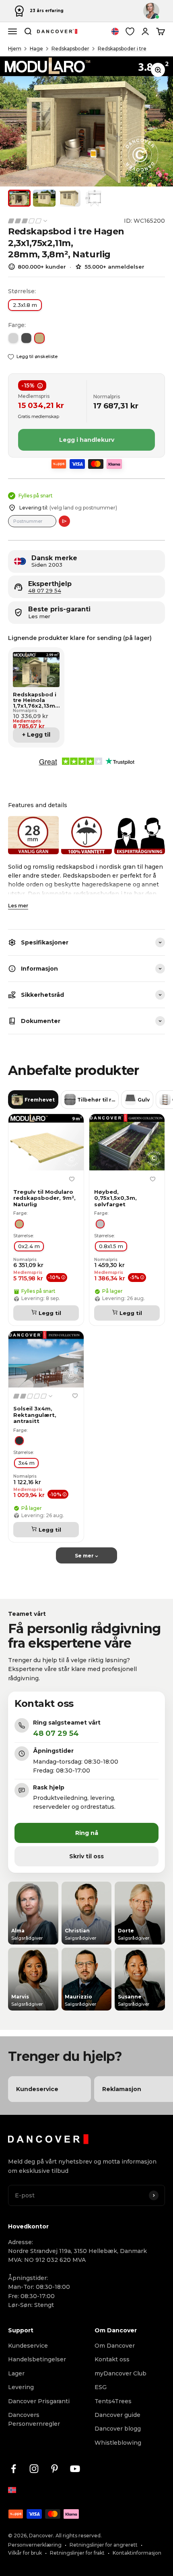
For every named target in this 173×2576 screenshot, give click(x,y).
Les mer (18, 906)
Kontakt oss (112, 2359)
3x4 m (26, 1463)
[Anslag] (64, 521)
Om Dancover (115, 2346)
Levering (21, 2387)
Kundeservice (28, 2346)
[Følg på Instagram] (34, 2469)
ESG (101, 2387)
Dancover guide (117, 2415)
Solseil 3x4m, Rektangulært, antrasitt (35, 1415)
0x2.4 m (29, 1246)
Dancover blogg (118, 2429)
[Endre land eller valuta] (115, 31)
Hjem (15, 49)
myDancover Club (120, 2373)
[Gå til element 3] (69, 198)
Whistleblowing (118, 2443)
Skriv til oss (86, 1856)
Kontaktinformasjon (137, 2553)
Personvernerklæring (35, 2545)
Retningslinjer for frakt (77, 2553)
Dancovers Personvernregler (34, 2419)
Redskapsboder (70, 49)
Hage (36, 49)
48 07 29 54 (45, 591)
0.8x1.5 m (111, 1246)
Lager (16, 2373)
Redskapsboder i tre (122, 49)
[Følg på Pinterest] (55, 2469)
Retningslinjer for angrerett (104, 2545)
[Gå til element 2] (44, 198)
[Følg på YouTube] (75, 2469)
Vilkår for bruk (25, 2553)
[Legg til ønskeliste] (72, 1179)
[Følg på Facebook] (13, 2469)
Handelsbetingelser (37, 2359)
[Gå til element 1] (19, 198)
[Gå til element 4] (94, 198)
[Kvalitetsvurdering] (28, 221)
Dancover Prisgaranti (39, 2401)
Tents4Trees (113, 2401)
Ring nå (87, 1833)
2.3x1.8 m (25, 305)
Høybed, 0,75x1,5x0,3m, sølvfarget (115, 1198)
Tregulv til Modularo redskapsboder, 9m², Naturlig (44, 1198)
